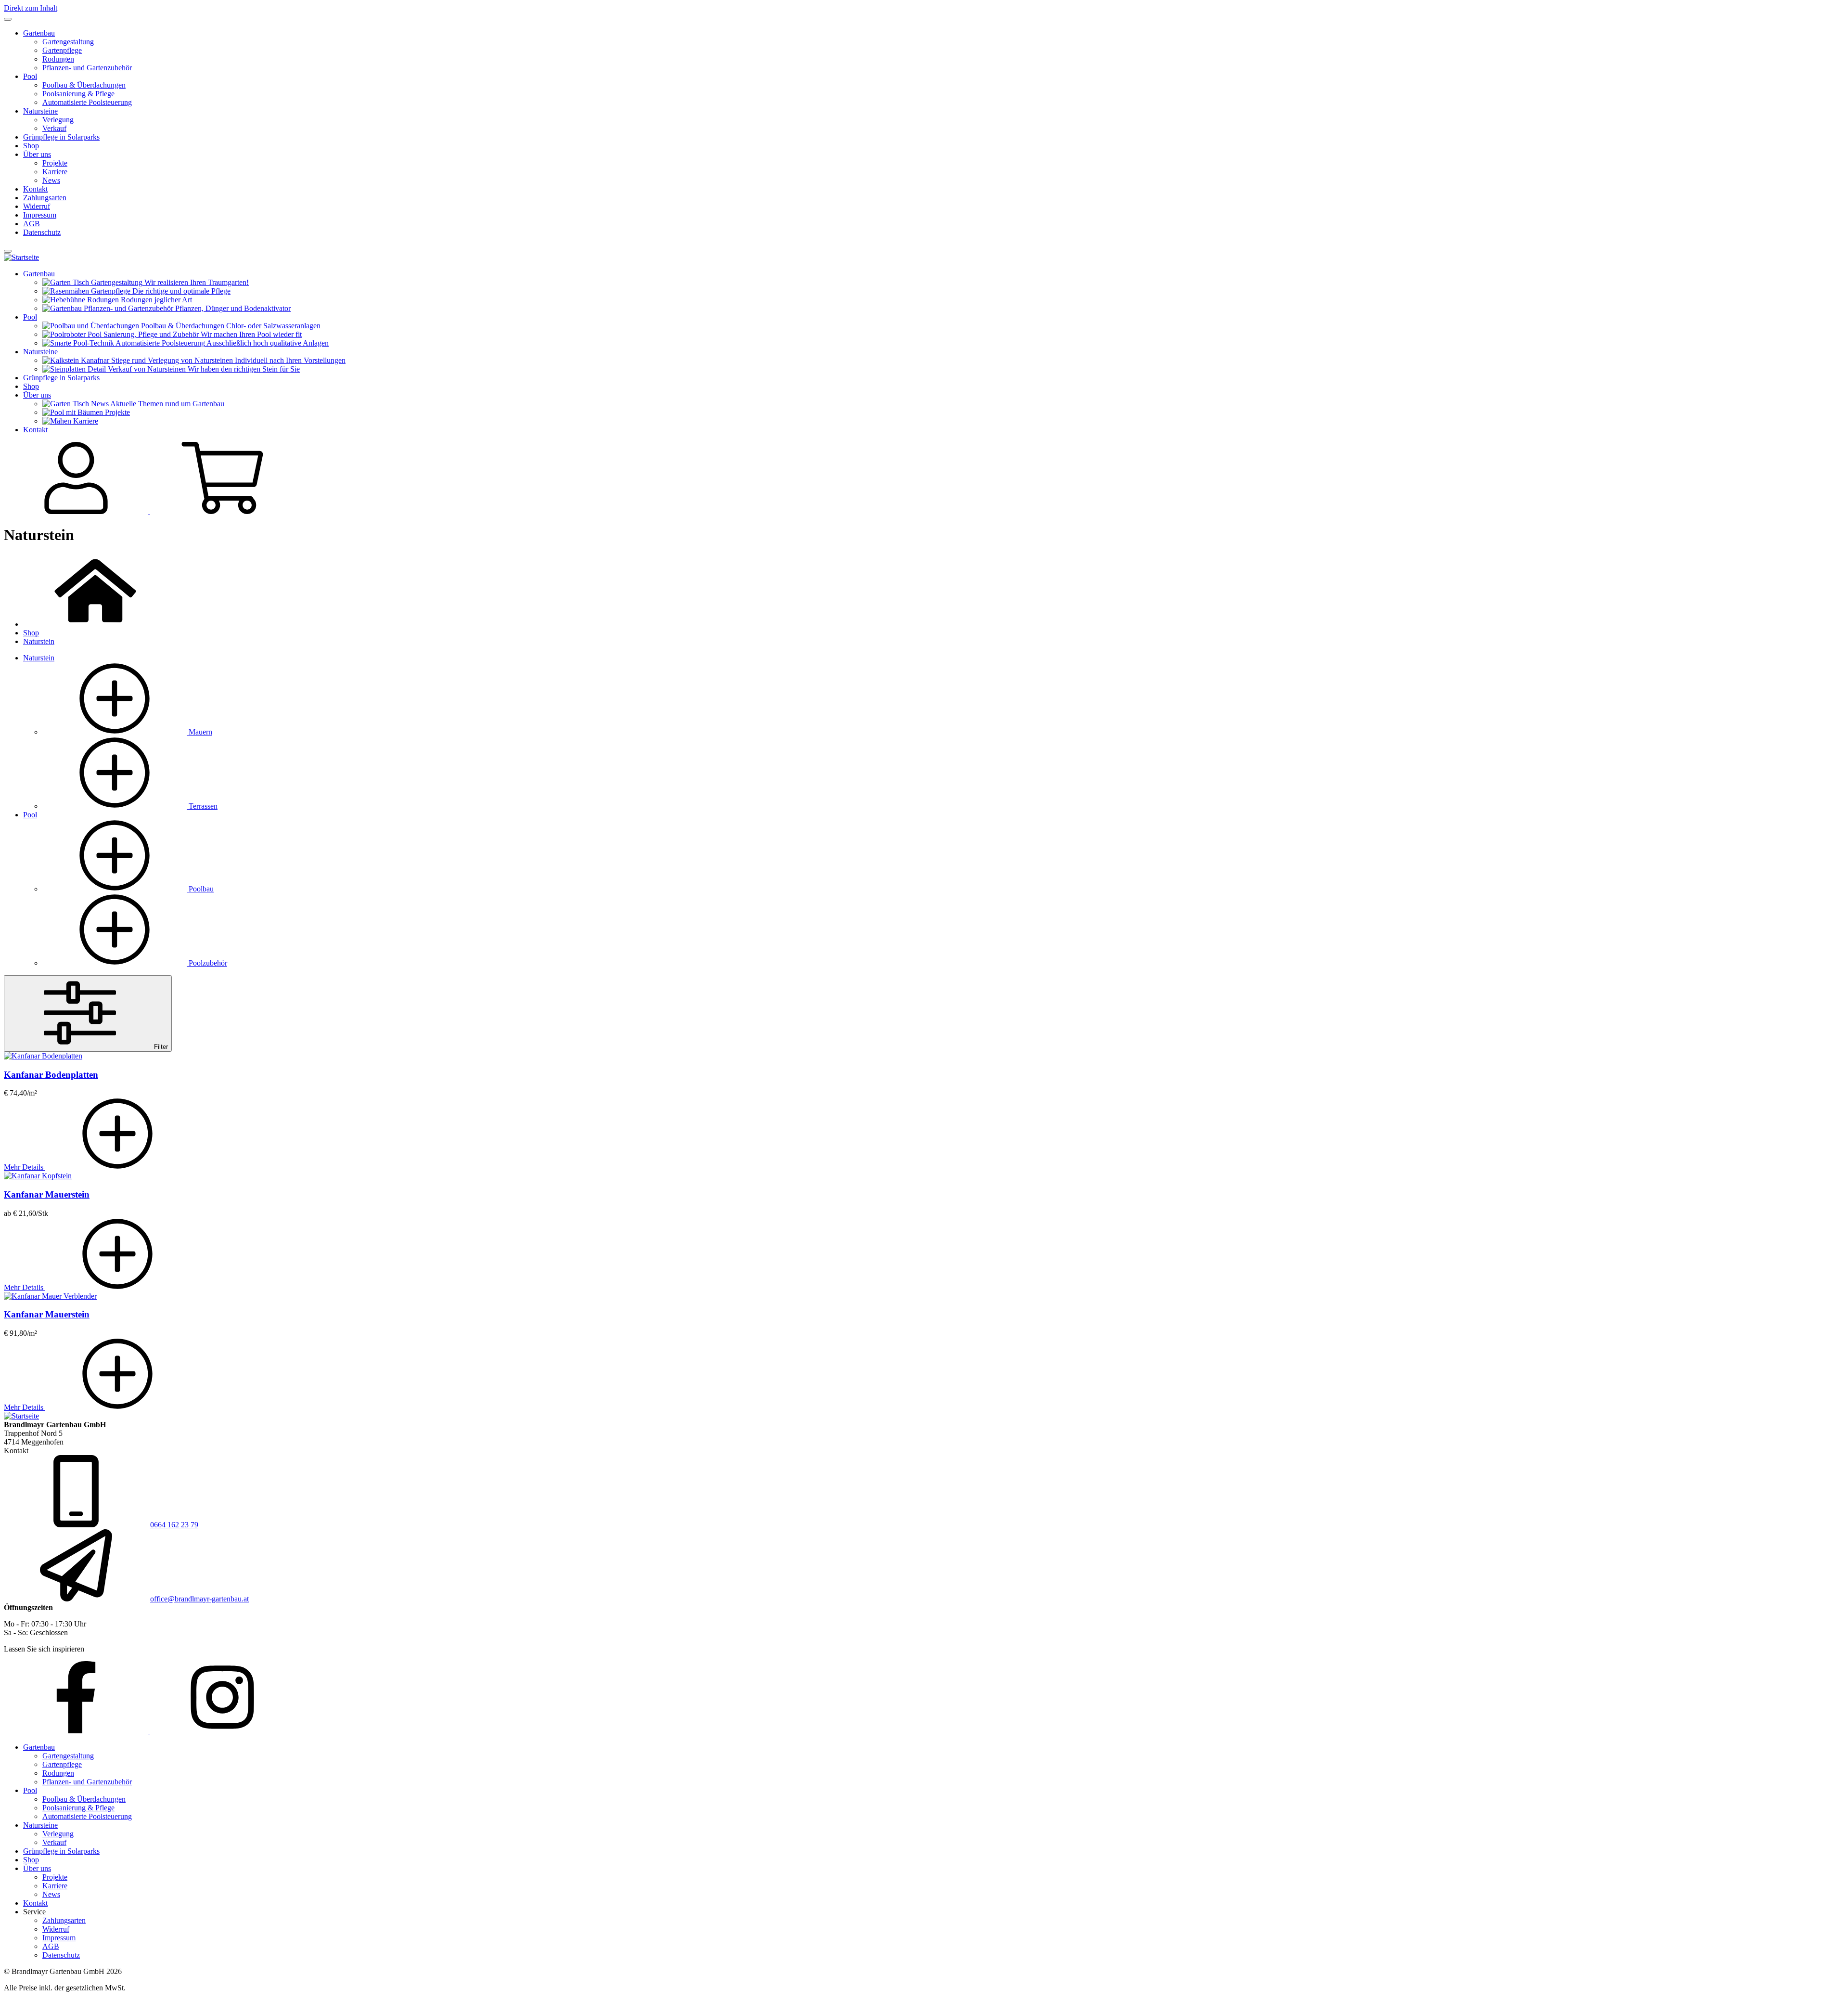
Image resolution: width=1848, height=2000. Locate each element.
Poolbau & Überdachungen (84, 85)
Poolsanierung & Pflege (78, 94)
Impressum (40, 215)
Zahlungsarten (45, 198)
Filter (160, 1047)
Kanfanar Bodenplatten (51, 1075)
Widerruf (37, 206)
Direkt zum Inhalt (31, 8)
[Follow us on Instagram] (222, 1731)
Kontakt (35, 189)
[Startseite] (21, 257)
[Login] (77, 511)
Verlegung (58, 120)
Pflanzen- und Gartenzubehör (87, 68)
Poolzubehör (207, 963)
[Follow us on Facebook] (77, 1731)
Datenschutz (42, 232)
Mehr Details (25, 1167)
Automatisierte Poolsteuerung (87, 102)
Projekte (55, 163)
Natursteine (40, 111)
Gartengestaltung (68, 42)
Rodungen (58, 59)
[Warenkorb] (222, 511)
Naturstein (39, 641)
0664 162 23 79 (174, 1525)
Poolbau (200, 889)
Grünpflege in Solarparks (61, 137)
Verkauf (54, 128)
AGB (32, 224)
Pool (30, 76)
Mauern (199, 732)
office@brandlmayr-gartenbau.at (199, 1599)
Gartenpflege (62, 50)
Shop (31, 146)
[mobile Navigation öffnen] (8, 251)
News (51, 180)
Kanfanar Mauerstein (47, 1194)
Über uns (37, 154)
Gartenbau (39, 33)
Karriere (55, 172)
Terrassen (202, 806)
